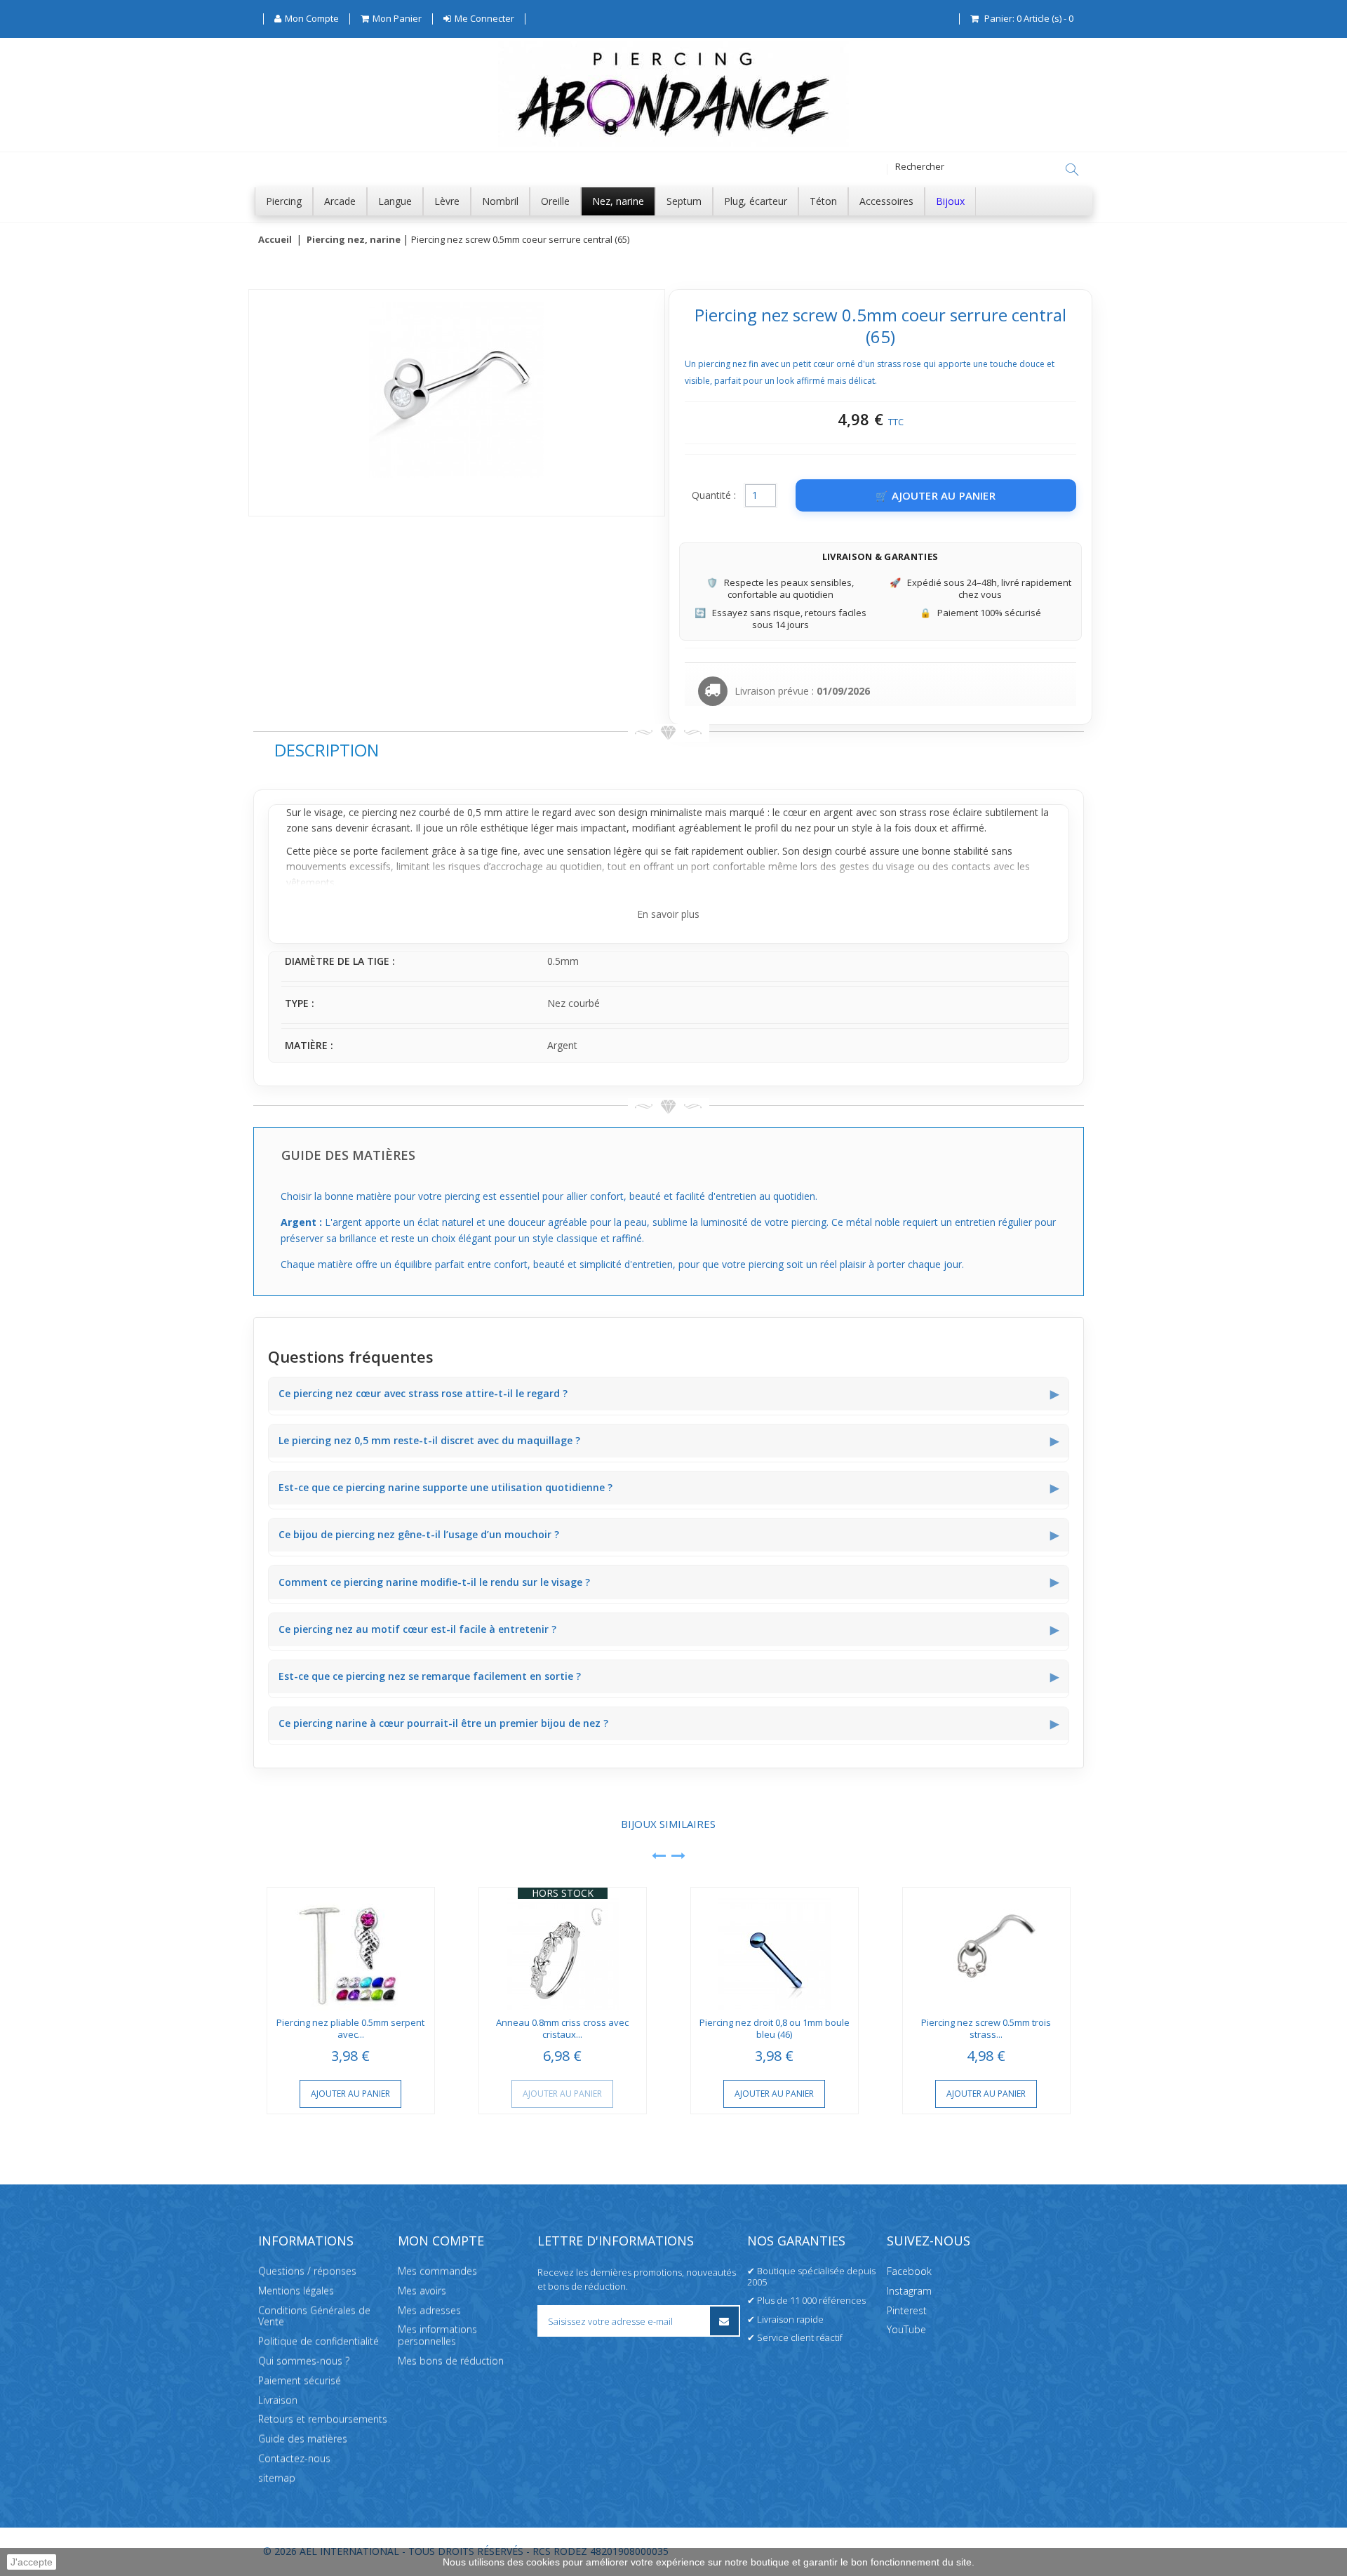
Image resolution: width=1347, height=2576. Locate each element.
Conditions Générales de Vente (314, 2316)
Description (327, 750)
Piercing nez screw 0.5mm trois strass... (986, 2028)
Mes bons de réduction (451, 2361)
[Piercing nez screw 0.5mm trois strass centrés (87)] (986, 1949)
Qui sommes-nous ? (304, 2361)
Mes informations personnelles (437, 2336)
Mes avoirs (422, 2291)
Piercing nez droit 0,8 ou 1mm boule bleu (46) (775, 2028)
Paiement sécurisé (300, 2381)
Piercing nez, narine (354, 240)
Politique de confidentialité (319, 2341)
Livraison (278, 2400)
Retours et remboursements (323, 2420)
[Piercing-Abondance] (673, 143)
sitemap (277, 2478)
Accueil (275, 240)
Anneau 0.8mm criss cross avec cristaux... (562, 2028)
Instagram (909, 2291)
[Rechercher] (1072, 170)
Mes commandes (437, 2271)
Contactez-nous (294, 2458)
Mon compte (441, 2241)
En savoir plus (668, 914)
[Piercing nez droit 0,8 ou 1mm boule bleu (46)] (775, 1949)
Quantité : (714, 495)
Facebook (909, 2271)
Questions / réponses (307, 2271)
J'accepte (32, 2562)
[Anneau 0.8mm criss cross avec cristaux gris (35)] (563, 1949)
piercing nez (389, 812)
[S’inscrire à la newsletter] (724, 2321)
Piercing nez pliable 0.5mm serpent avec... (350, 2028)
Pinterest (907, 2310)
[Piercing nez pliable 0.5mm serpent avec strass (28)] (351, 1949)
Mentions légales (296, 2291)
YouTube (906, 2330)
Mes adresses (429, 2310)
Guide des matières (303, 2439)
